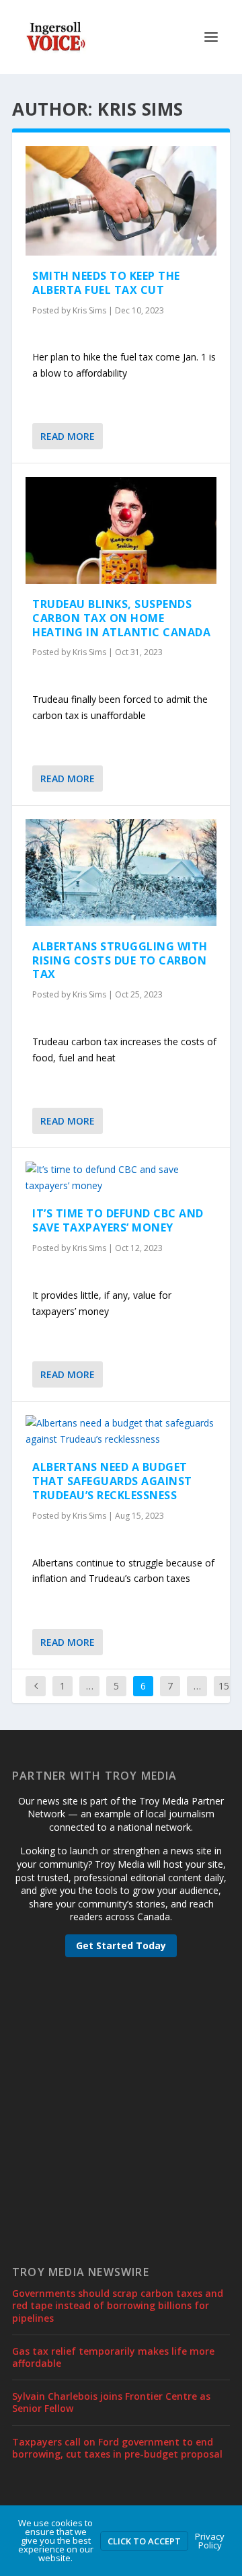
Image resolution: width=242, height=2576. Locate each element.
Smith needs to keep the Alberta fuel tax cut (106, 283)
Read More (68, 436)
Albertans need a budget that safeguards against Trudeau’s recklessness (112, 1481)
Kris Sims (89, 310)
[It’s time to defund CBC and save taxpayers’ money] (121, 1178)
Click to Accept (144, 2541)
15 (224, 1686)
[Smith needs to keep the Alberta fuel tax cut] (121, 201)
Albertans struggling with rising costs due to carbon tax (120, 960)
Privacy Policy (210, 2541)
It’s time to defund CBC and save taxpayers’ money (118, 1220)
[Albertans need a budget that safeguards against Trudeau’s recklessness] (121, 1431)
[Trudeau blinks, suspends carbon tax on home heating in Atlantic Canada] (121, 530)
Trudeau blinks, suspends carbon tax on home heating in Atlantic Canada (121, 618)
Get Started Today (121, 1945)
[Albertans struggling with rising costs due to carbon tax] (121, 873)
